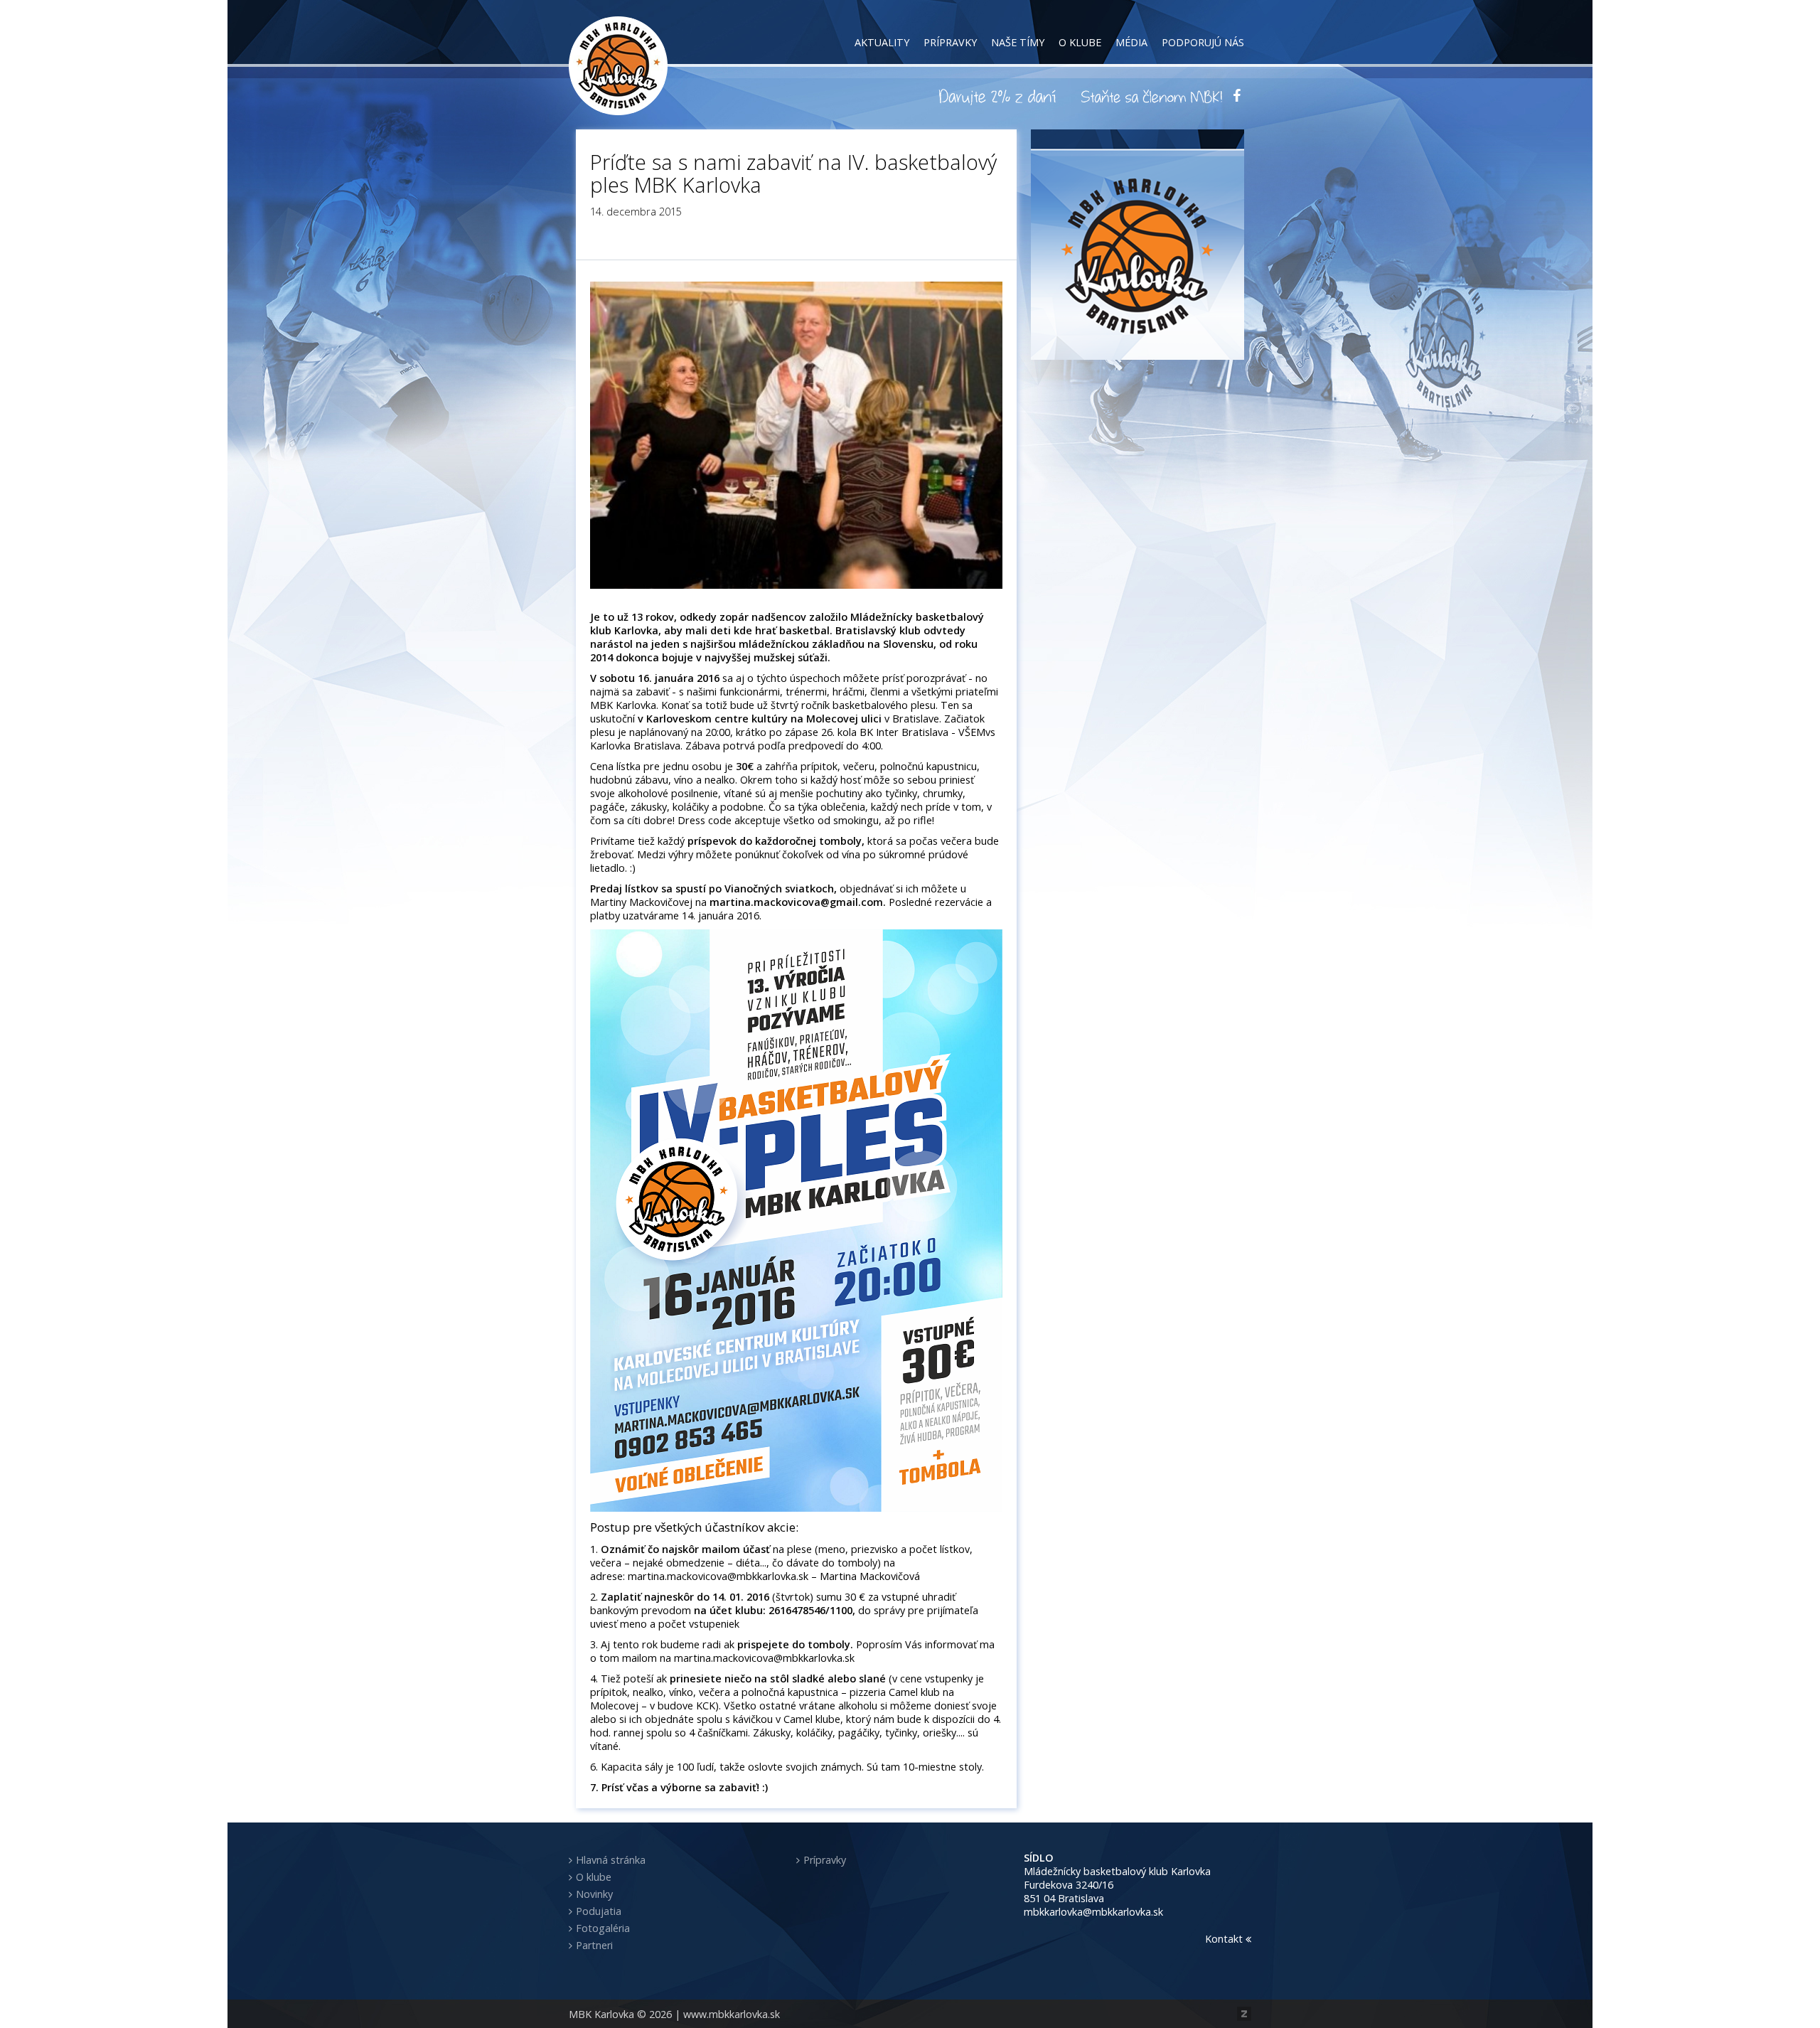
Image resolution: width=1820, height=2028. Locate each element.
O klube (1080, 42)
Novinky (594, 1894)
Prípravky (950, 42)
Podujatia (599, 1911)
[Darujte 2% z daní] (1000, 96)
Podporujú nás (1203, 42)
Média (1131, 42)
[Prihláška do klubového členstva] (1152, 96)
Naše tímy (1018, 42)
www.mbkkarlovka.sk (732, 2014)
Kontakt (1225, 1939)
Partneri (594, 1945)
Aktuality (882, 42)
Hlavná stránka (611, 1860)
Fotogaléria (603, 1928)
